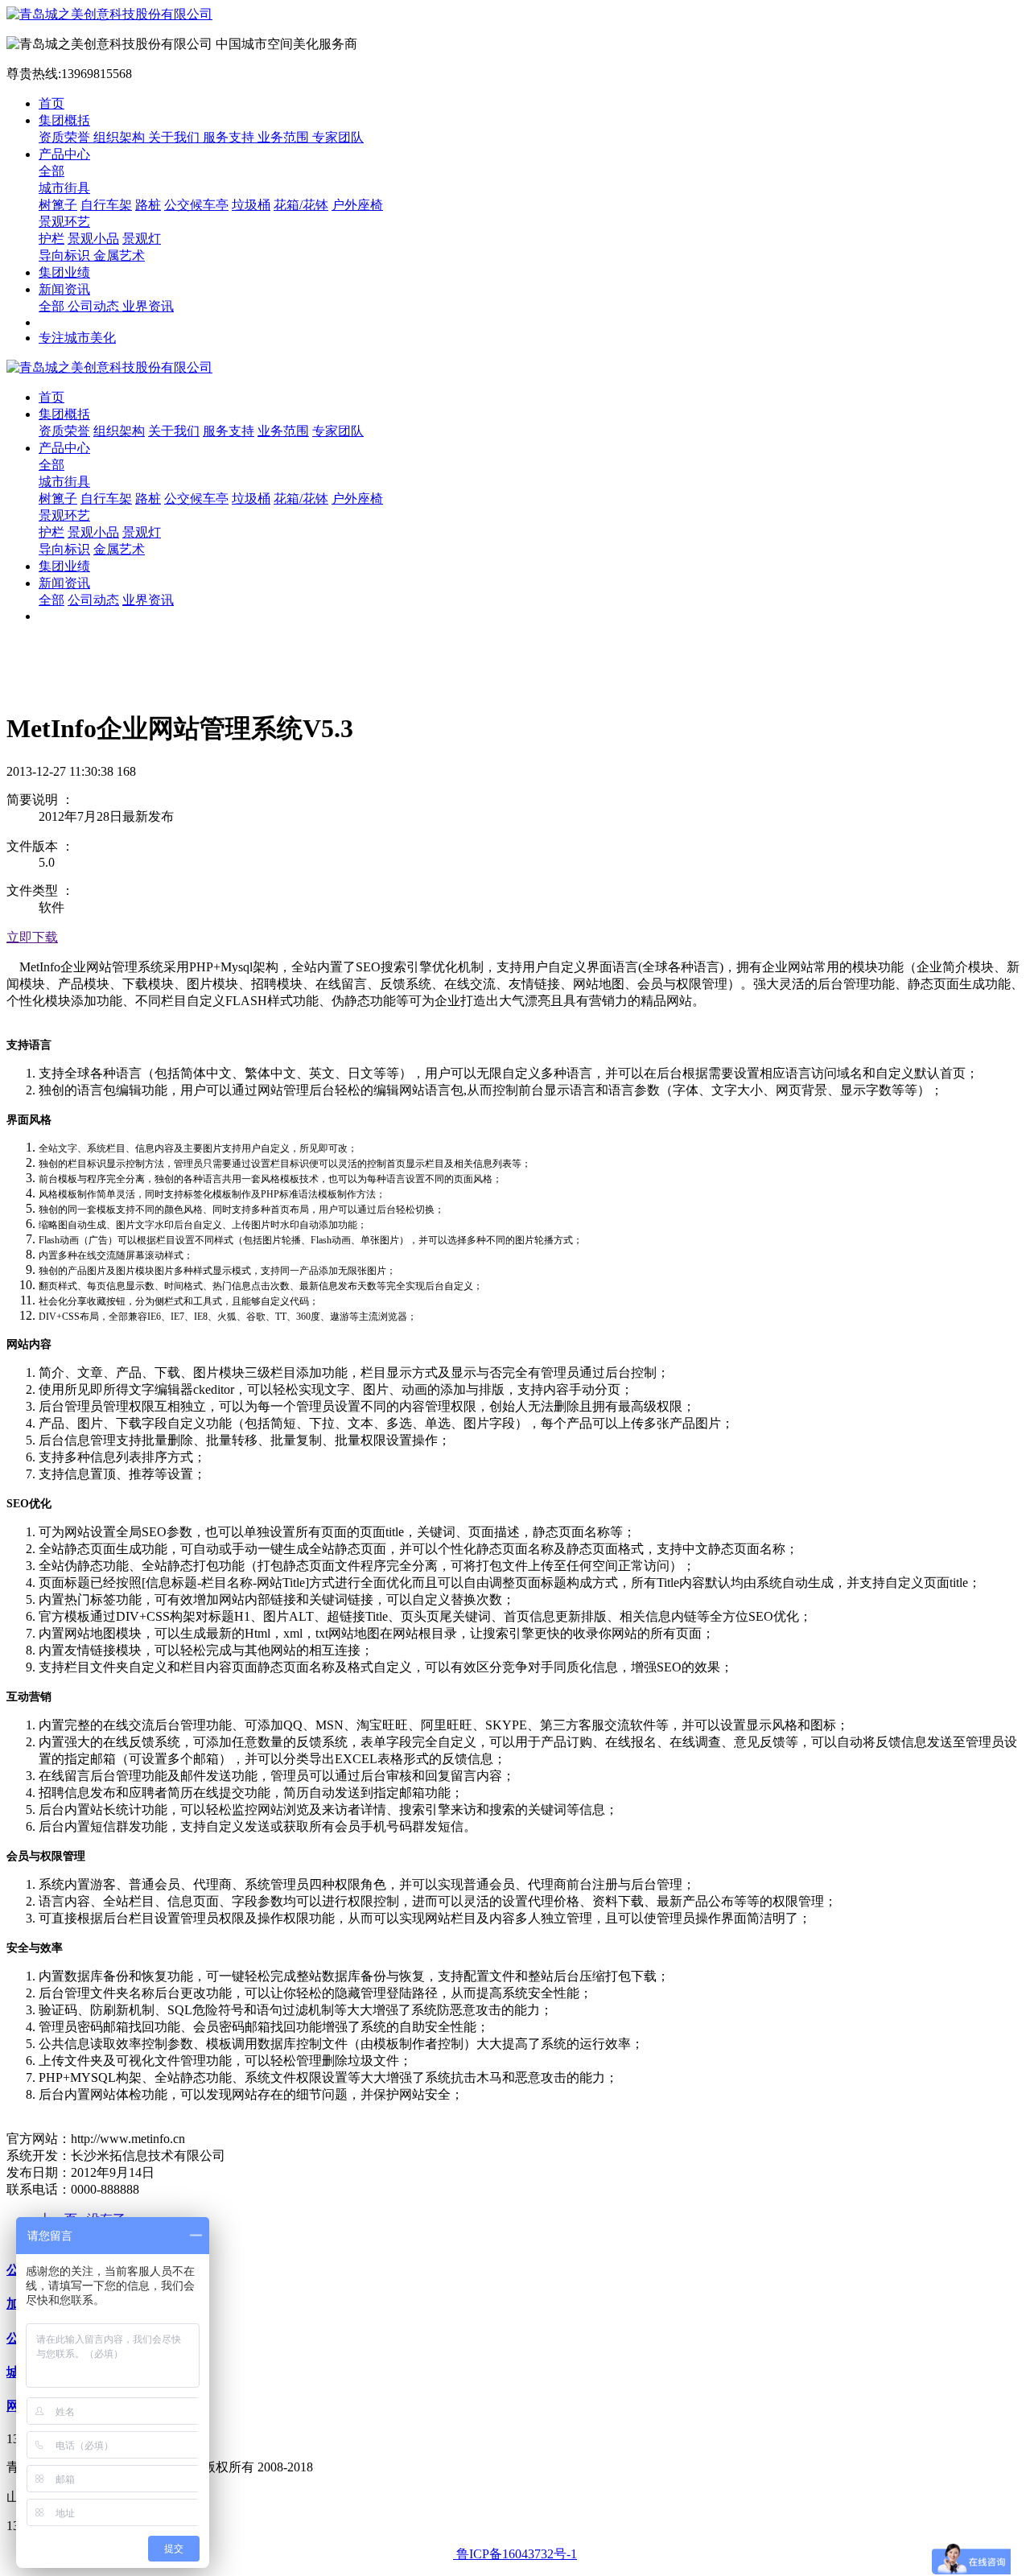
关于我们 (175, 137)
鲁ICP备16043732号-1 (515, 2554)
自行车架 (106, 205)
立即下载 (32, 937)
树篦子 (58, 205)
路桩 (148, 205)
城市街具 (64, 188)
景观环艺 (64, 222)
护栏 (51, 239)
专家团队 (338, 137)
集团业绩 (64, 272)
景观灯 (142, 239)
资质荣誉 (66, 137)
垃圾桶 (251, 205)
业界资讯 (148, 306)
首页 (51, 103)
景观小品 (93, 239)
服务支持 (230, 137)
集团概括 (64, 120)
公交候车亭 (196, 205)
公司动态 (95, 306)
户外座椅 (357, 205)
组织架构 (121, 137)
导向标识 (66, 256)
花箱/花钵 (301, 205)
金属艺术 (119, 256)
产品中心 (64, 154)
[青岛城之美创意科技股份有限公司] (515, 15)
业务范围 (285, 137)
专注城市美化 (77, 338)
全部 (51, 171)
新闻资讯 (64, 289)
